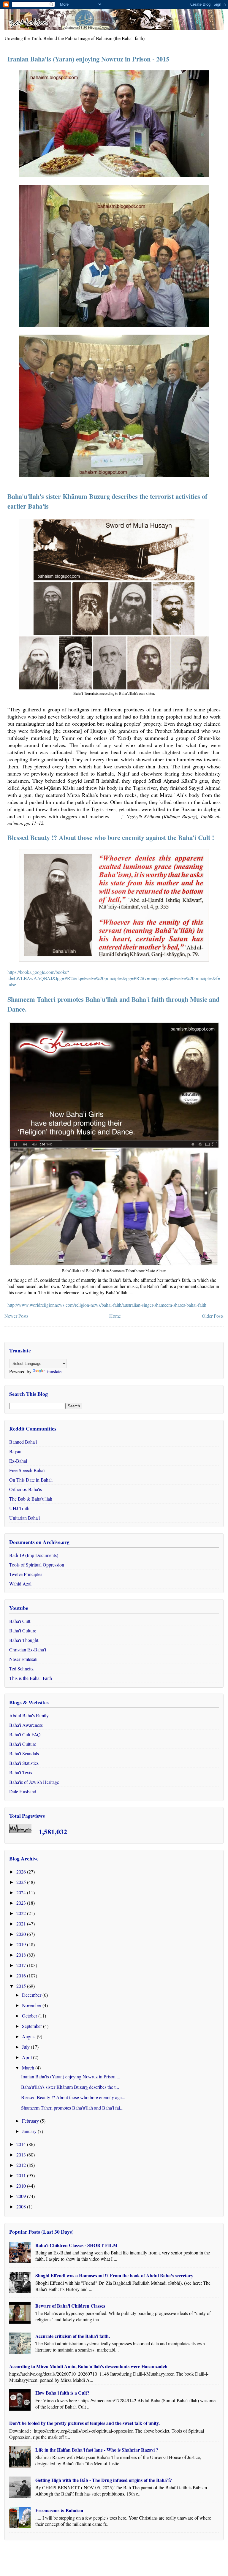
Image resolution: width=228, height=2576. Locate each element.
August (29, 2036)
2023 (22, 1903)
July (26, 2047)
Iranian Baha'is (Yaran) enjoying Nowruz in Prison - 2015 (88, 59)
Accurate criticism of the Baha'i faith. (73, 2336)
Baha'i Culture (23, 1630)
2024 (22, 1892)
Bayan (15, 1451)
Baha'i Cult (20, 1621)
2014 (22, 2144)
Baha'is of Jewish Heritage (34, 1782)
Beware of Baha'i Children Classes (70, 2306)
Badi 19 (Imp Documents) (34, 1555)
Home (115, 1316)
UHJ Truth (19, 1508)
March (29, 2068)
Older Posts (213, 1316)
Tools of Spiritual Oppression (37, 1565)
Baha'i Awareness (26, 1725)
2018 (22, 1955)
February (31, 2121)
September (33, 2026)
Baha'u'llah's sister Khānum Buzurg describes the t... (70, 2087)
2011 (22, 2175)
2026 (22, 1872)
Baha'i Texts (21, 1772)
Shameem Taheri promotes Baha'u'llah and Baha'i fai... (72, 2108)
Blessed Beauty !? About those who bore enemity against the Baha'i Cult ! (111, 837)
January (30, 2131)
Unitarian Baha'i (24, 1518)
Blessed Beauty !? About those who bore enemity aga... (73, 2097)
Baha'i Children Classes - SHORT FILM (76, 2245)
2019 (22, 1944)
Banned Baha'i (23, 1442)
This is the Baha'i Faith (31, 1678)
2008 (22, 2206)
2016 (22, 1975)
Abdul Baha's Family (29, 1715)
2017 (22, 1965)
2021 (22, 1924)
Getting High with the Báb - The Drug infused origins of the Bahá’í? (104, 2480)
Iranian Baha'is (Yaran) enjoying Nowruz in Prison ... (71, 2076)
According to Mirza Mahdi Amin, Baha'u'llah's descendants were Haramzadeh (88, 2366)
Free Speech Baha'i (27, 1470)
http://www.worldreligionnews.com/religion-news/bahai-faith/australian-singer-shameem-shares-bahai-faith (107, 1305)
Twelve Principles (26, 1574)
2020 (22, 1934)
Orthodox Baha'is (26, 1489)
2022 (22, 1913)
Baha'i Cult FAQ (25, 1734)
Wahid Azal (20, 1584)
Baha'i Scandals (24, 1753)
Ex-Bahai (18, 1461)
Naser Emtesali (23, 1659)
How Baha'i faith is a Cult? (62, 2393)
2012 (22, 2165)
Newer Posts (16, 1316)
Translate (53, 1371)
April (27, 2057)
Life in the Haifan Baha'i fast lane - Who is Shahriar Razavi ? (97, 2450)
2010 (22, 2186)
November (32, 2005)
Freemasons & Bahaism (59, 2510)
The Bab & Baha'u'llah (31, 1499)
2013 (22, 2155)
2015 (22, 1986)
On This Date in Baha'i (31, 1480)
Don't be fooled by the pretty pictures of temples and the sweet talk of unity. (84, 2423)
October (30, 2016)
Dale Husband (23, 1791)
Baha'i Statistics (24, 1763)
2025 (22, 1882)
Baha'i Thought (24, 1640)
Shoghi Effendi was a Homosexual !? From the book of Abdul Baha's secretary (114, 2275)
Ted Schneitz (21, 1668)
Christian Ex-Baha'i (28, 1649)
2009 (22, 2196)
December (32, 1995)
